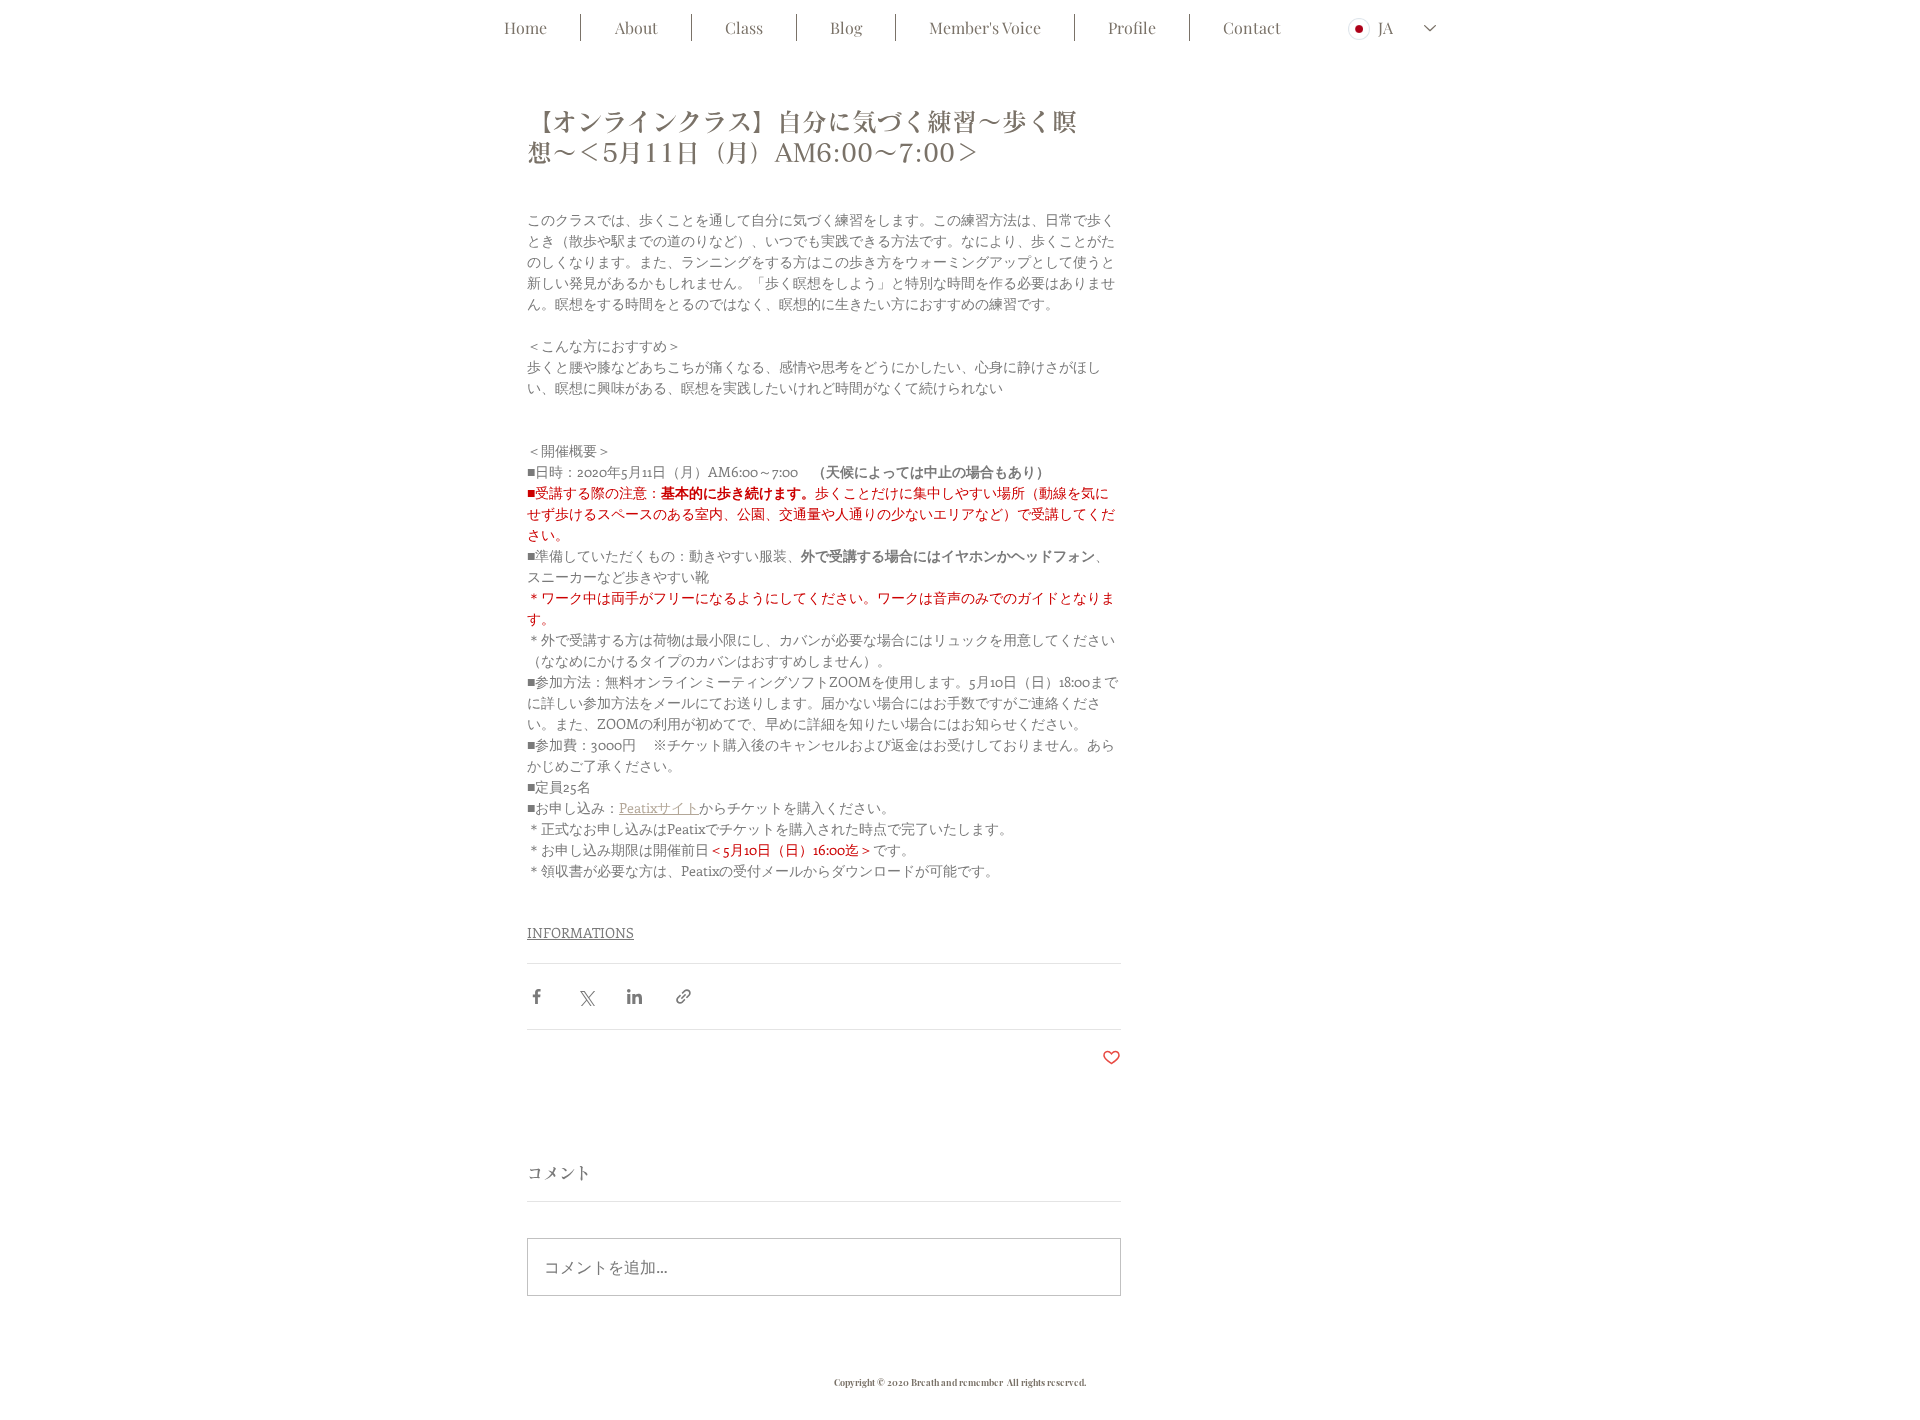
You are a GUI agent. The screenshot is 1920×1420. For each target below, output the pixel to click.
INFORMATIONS (580, 932)
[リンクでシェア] (683, 996)
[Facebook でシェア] (536, 996)
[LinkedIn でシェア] (634, 996)
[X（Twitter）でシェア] (585, 996)
